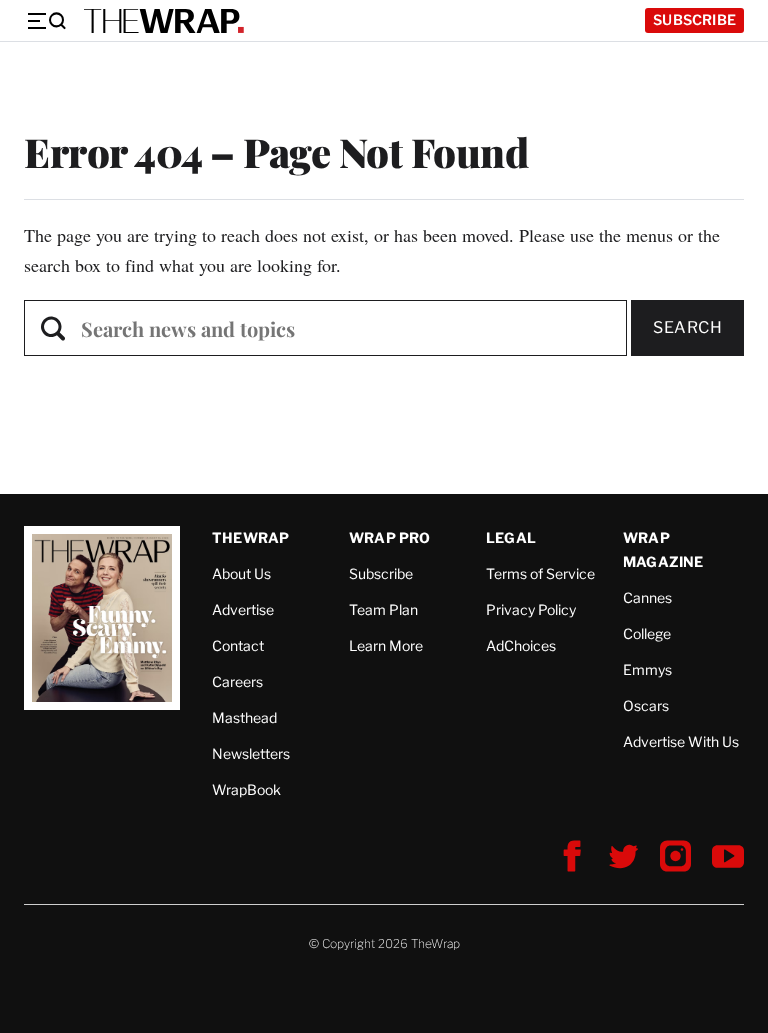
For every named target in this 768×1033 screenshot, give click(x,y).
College (647, 633)
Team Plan (383, 609)
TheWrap (250, 537)
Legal (511, 537)
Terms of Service (540, 573)
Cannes (647, 597)
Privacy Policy (531, 609)
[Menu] (46, 21)
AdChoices (521, 645)
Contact (238, 645)
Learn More (386, 645)
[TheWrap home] (164, 21)
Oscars (646, 705)
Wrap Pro (390, 537)
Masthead (244, 717)
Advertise (243, 609)
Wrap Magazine (663, 549)
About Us (241, 573)
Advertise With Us (681, 741)
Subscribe (694, 19)
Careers (237, 681)
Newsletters (251, 753)
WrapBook (246, 789)
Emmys (647, 669)
